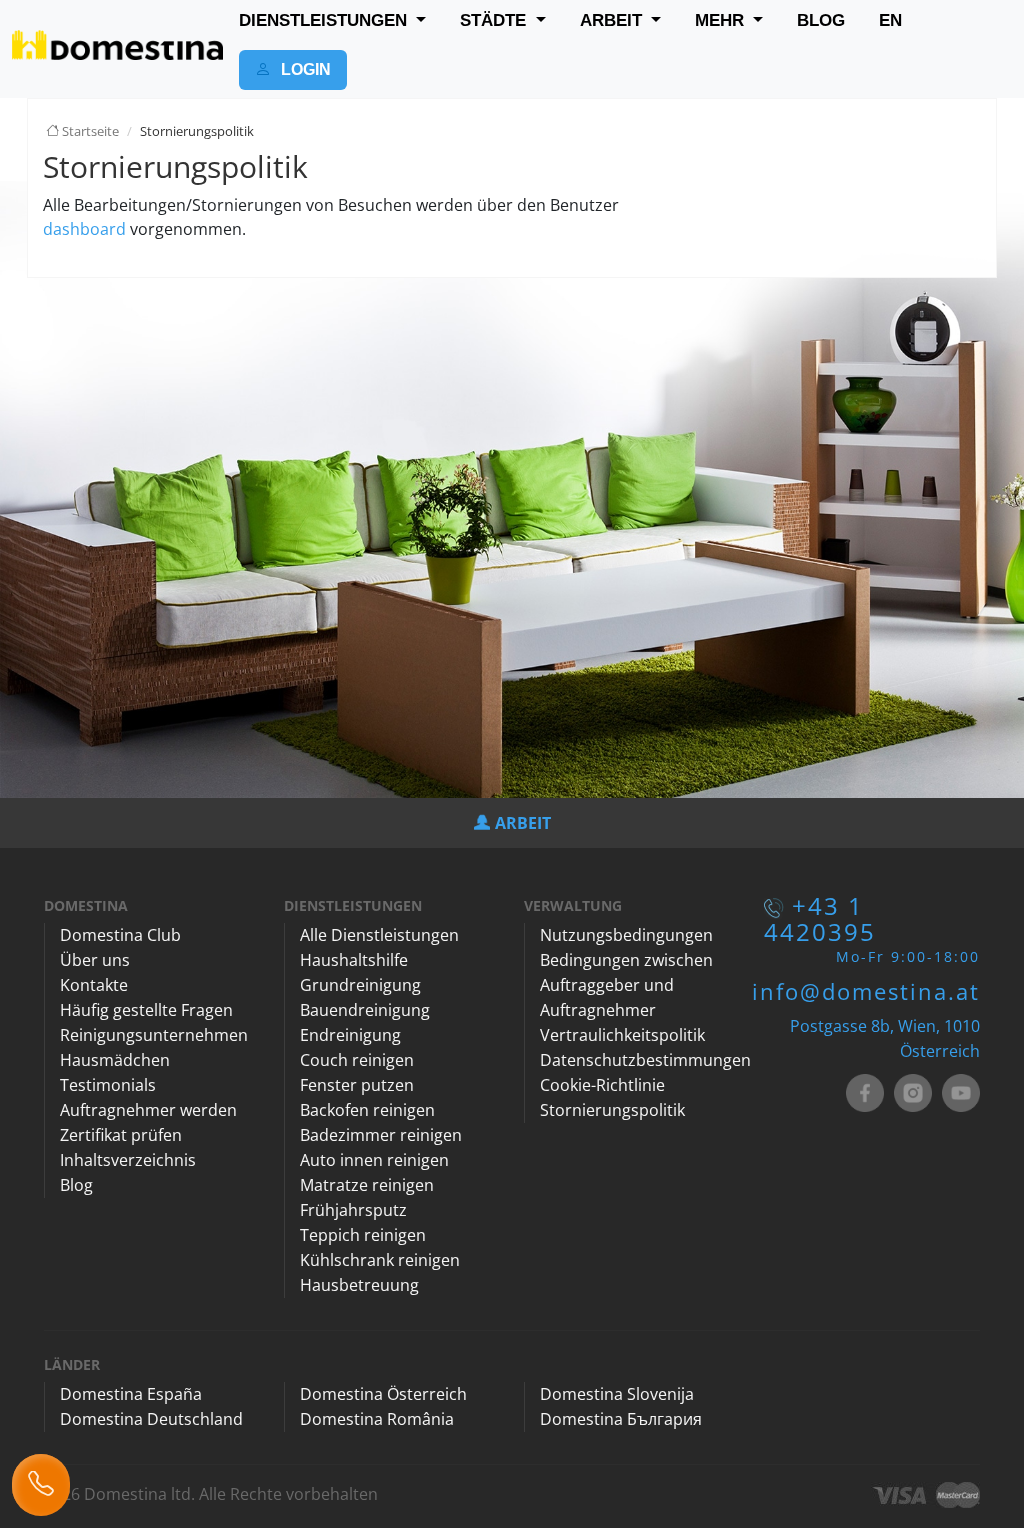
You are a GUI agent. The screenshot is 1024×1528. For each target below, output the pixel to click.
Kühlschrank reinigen (380, 1260)
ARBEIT (613, 20)
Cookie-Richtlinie (602, 1085)
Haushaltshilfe (354, 960)
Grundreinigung (360, 985)
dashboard (84, 229)
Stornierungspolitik (612, 1110)
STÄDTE (495, 20)
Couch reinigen (357, 1060)
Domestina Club (120, 935)
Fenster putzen (357, 1085)
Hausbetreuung (359, 1285)
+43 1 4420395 (820, 918)
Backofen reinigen (367, 1110)
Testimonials (108, 1085)
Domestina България (621, 1419)
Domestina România (377, 1419)
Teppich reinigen (363, 1235)
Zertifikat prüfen (121, 1135)
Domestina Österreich (383, 1394)
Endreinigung (350, 1035)
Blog (76, 1185)
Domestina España (131, 1394)
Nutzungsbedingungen (626, 935)
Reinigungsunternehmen (154, 1035)
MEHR (722, 20)
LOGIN (304, 69)
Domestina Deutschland (151, 1419)
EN (890, 20)
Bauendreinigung (365, 1010)
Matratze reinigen (367, 1185)
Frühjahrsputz (353, 1210)
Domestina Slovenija (617, 1394)
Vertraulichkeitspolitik (622, 1035)
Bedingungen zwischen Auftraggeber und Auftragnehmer (626, 985)
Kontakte (94, 985)
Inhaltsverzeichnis (128, 1160)
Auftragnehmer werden (148, 1110)
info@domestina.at (866, 991)
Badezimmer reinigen (381, 1135)
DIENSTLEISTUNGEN (325, 20)
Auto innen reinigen (374, 1160)
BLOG (821, 20)
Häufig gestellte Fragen (146, 1010)
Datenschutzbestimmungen (645, 1060)
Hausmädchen (115, 1060)
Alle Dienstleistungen (379, 935)
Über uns (95, 960)
